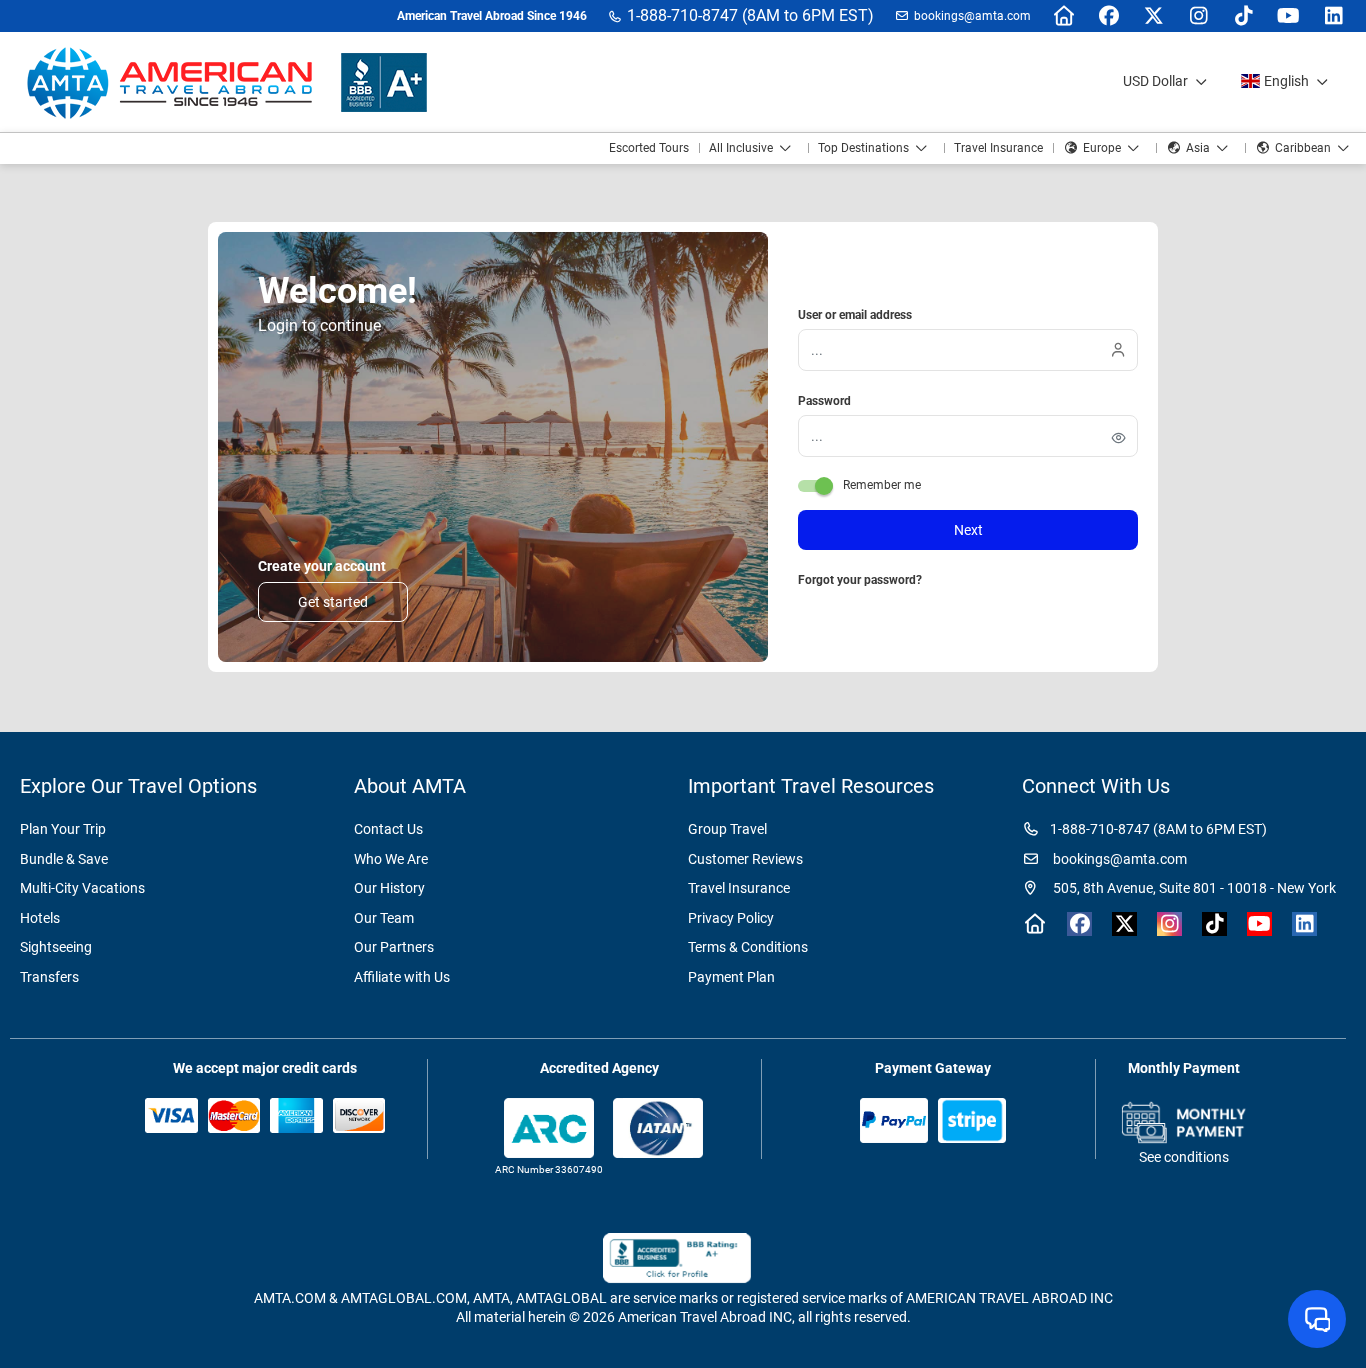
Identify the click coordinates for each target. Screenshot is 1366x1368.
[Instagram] (1198, 16)
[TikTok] (1243, 16)
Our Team (384, 918)
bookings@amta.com (972, 16)
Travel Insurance (739, 888)
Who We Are (391, 859)
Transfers (49, 977)
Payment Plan (731, 977)
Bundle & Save (64, 859)
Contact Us (388, 829)
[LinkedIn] (1333, 16)
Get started (333, 602)
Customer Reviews (745, 859)
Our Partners (394, 947)
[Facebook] (1108, 16)
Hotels (40, 918)
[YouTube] (1288, 16)
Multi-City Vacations (82, 888)
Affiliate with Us (402, 977)
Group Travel (727, 829)
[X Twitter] (1153, 16)
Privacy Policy (731, 918)
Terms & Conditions (748, 947)
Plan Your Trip (63, 829)
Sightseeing (56, 947)
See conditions (1184, 1157)
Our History (389, 888)
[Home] (1063, 16)
